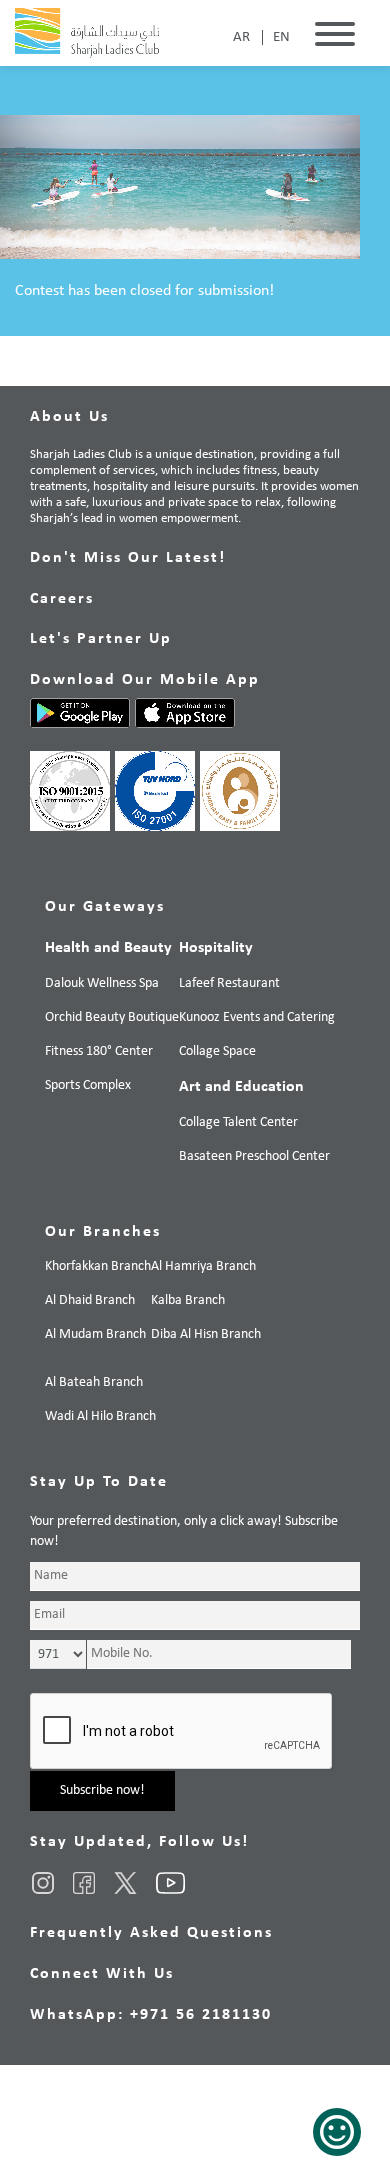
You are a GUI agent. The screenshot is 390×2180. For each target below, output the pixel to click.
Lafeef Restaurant (229, 983)
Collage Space (217, 1051)
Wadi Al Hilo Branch (100, 1416)
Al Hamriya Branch (203, 1266)
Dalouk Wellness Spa (102, 983)
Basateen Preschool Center (254, 1156)
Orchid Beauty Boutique (112, 1017)
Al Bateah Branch (94, 1382)
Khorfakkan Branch (98, 1266)
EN (281, 37)
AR (241, 37)
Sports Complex (88, 1085)
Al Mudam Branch (95, 1334)
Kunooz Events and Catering (257, 1017)
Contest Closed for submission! (114, 374)
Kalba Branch (188, 1300)
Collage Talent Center (238, 1122)
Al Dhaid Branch (90, 1300)
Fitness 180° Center (99, 1051)
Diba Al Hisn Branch (206, 1334)
